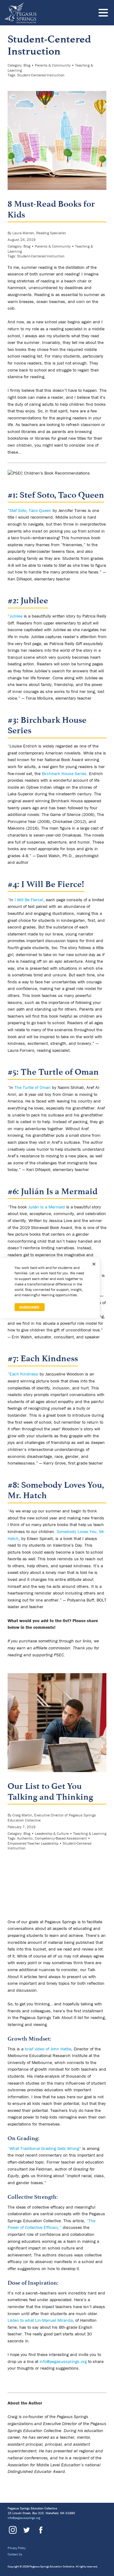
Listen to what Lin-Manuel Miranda (40, 2320)
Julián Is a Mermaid (59, 1191)
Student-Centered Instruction (41, 75)
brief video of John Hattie (48, 2049)
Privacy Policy (17, 2548)
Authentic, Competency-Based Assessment (52, 1838)
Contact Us (15, 2554)
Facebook (40, 2530)
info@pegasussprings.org (63, 2361)
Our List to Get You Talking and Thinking (50, 1791)
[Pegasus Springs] (43, 13)
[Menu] (105, 14)
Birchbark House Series (64, 773)
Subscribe (29, 1307)
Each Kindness (49, 1358)
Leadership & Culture (52, 1833)
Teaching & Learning (90, 1833)
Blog (27, 65)
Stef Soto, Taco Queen (62, 495)
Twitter (26, 2530)
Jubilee (34, 600)
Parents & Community (53, 65)
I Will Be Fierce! (53, 884)
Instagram (13, 2530)
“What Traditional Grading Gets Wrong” (44, 2148)
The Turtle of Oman (60, 1072)
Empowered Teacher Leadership (33, 1843)
